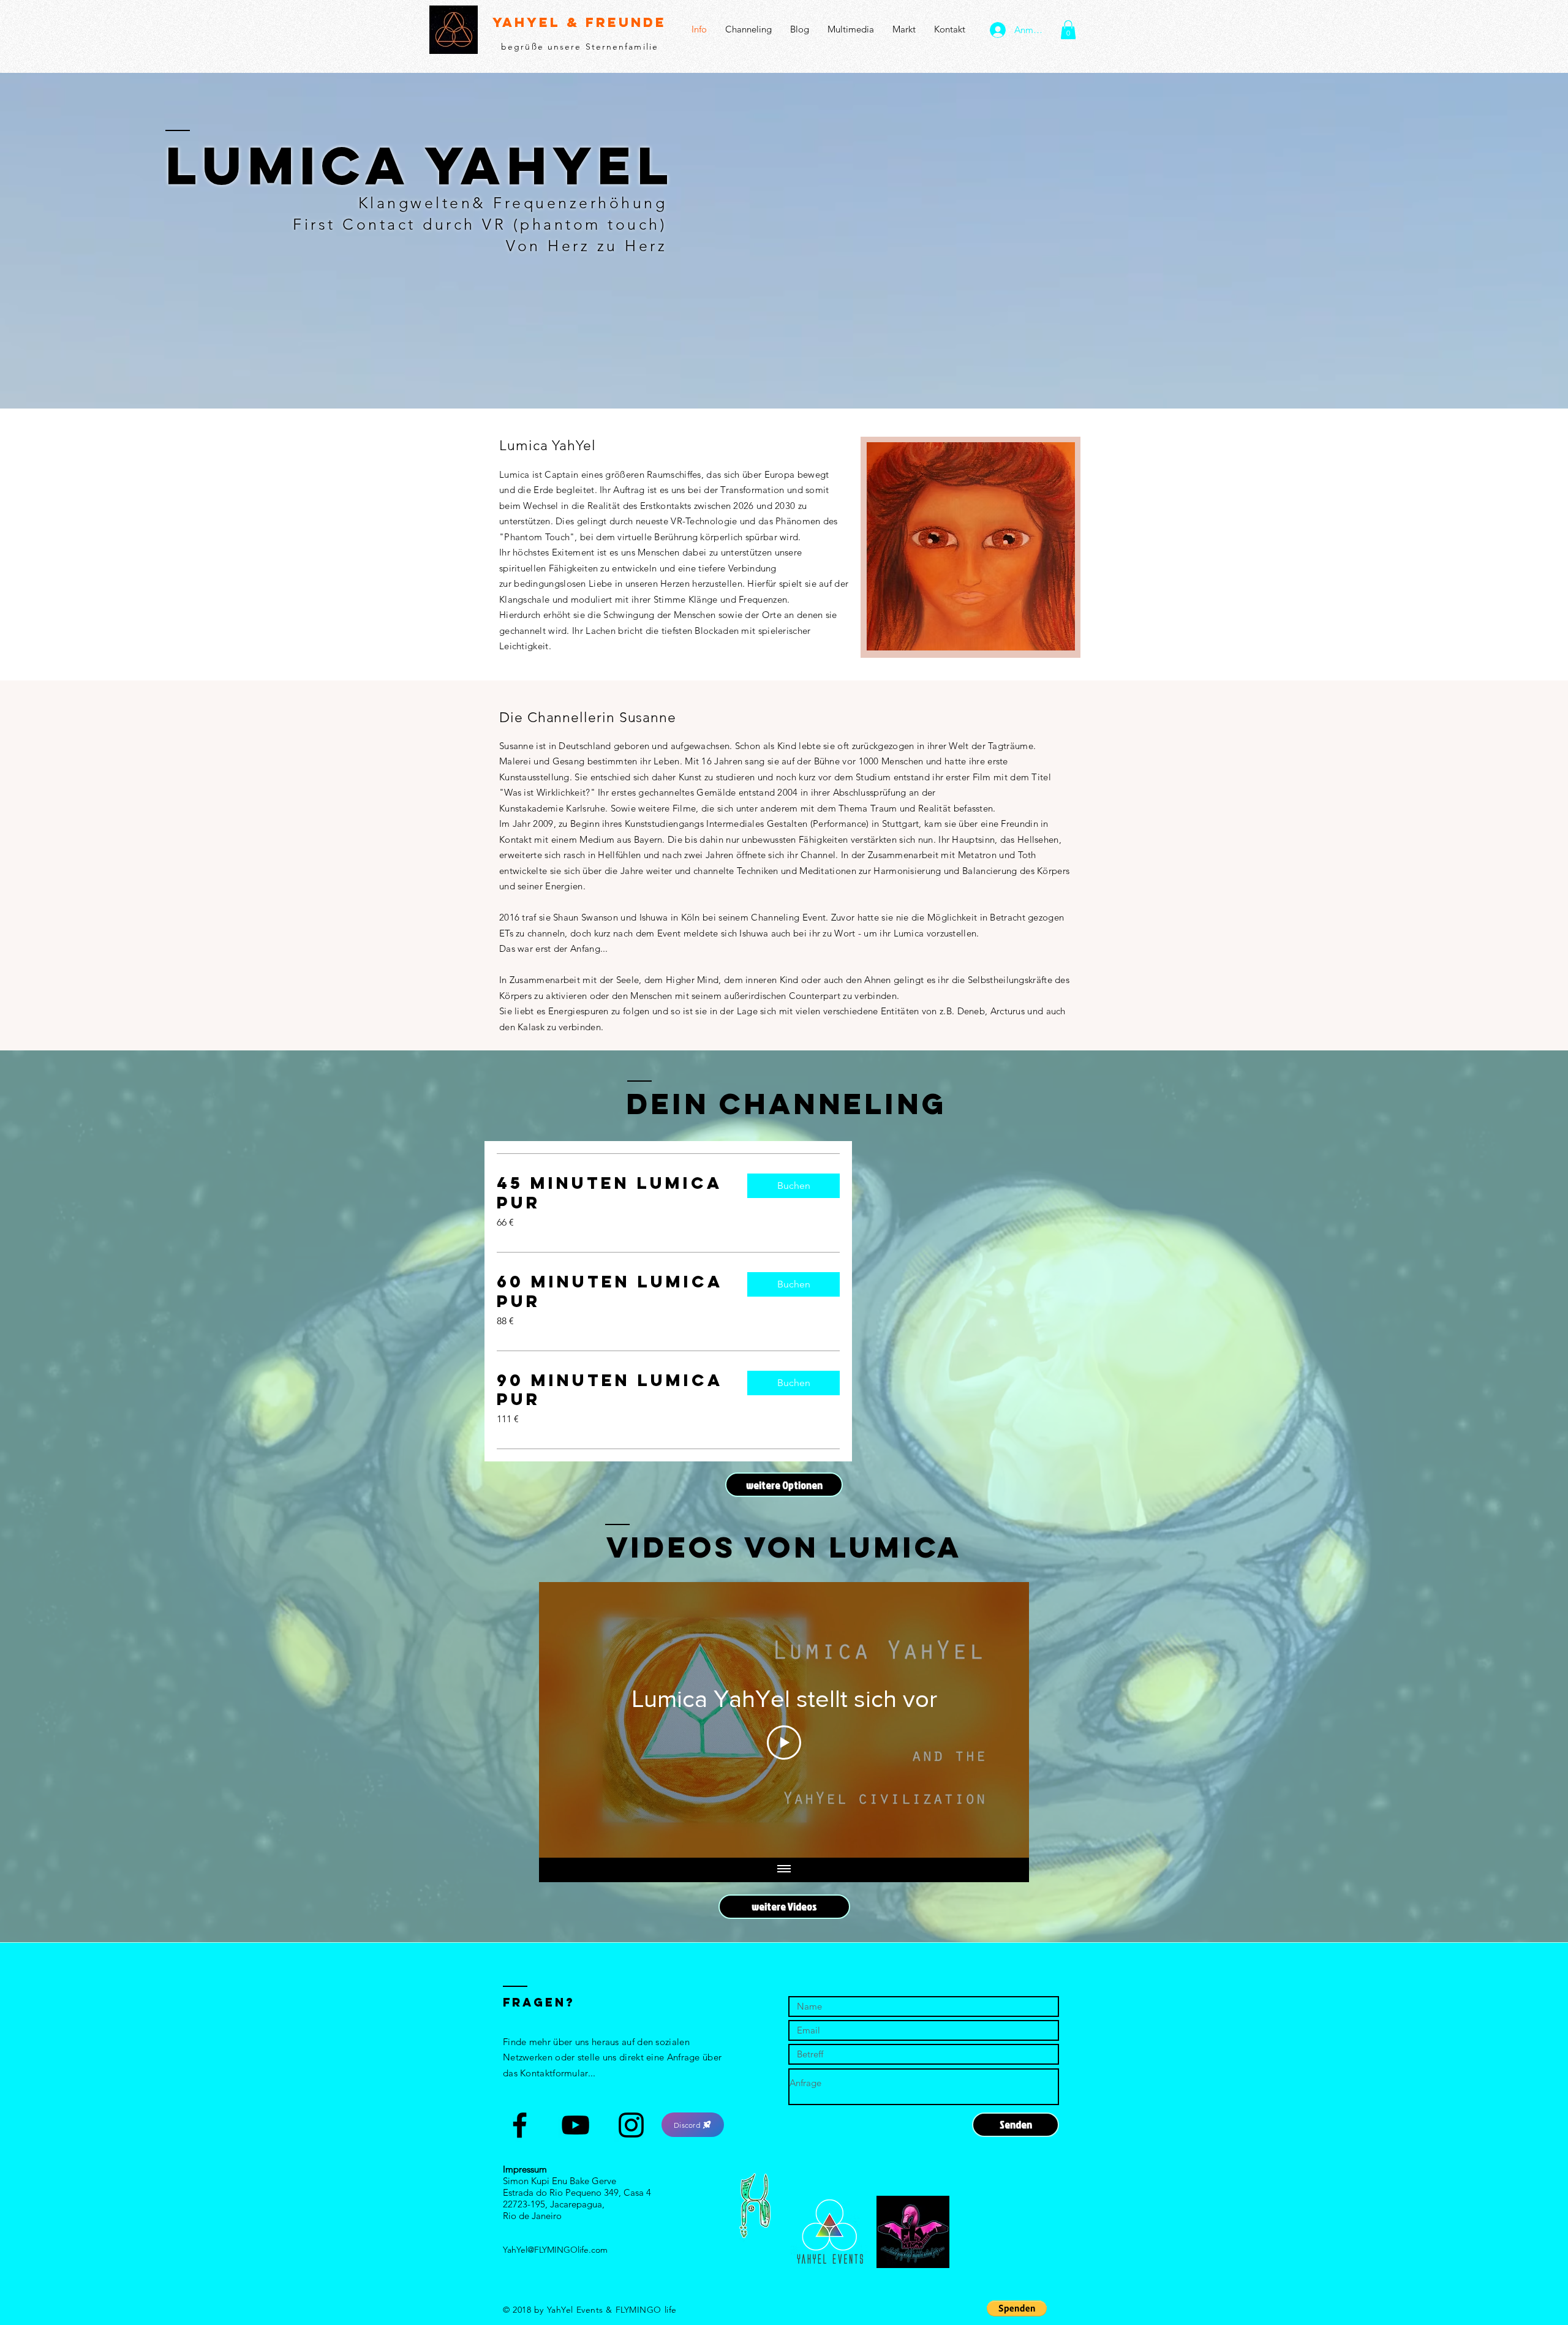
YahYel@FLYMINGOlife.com (555, 2250)
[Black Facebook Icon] (520, 2125)
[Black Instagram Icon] (631, 2125)
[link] (612, 1193)
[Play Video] (784, 1743)
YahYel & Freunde (579, 22)
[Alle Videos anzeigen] (784, 1870)
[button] (1068, 30)
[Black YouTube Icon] (575, 2125)
